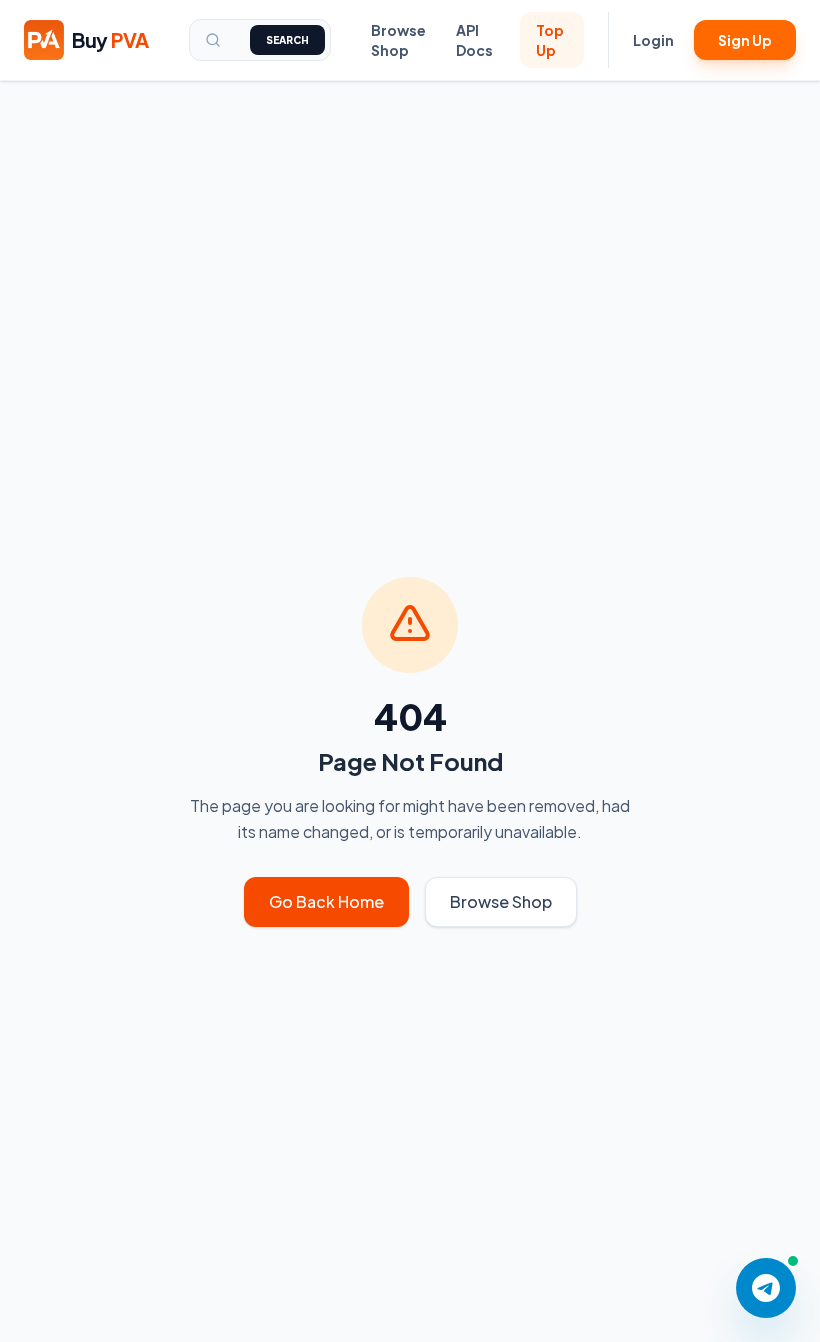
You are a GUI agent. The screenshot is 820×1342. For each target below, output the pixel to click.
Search (287, 40)
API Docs (474, 40)
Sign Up (745, 40)
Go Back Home (326, 901)
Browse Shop (398, 40)
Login (653, 40)
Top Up (550, 40)
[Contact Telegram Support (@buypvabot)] (766, 1288)
